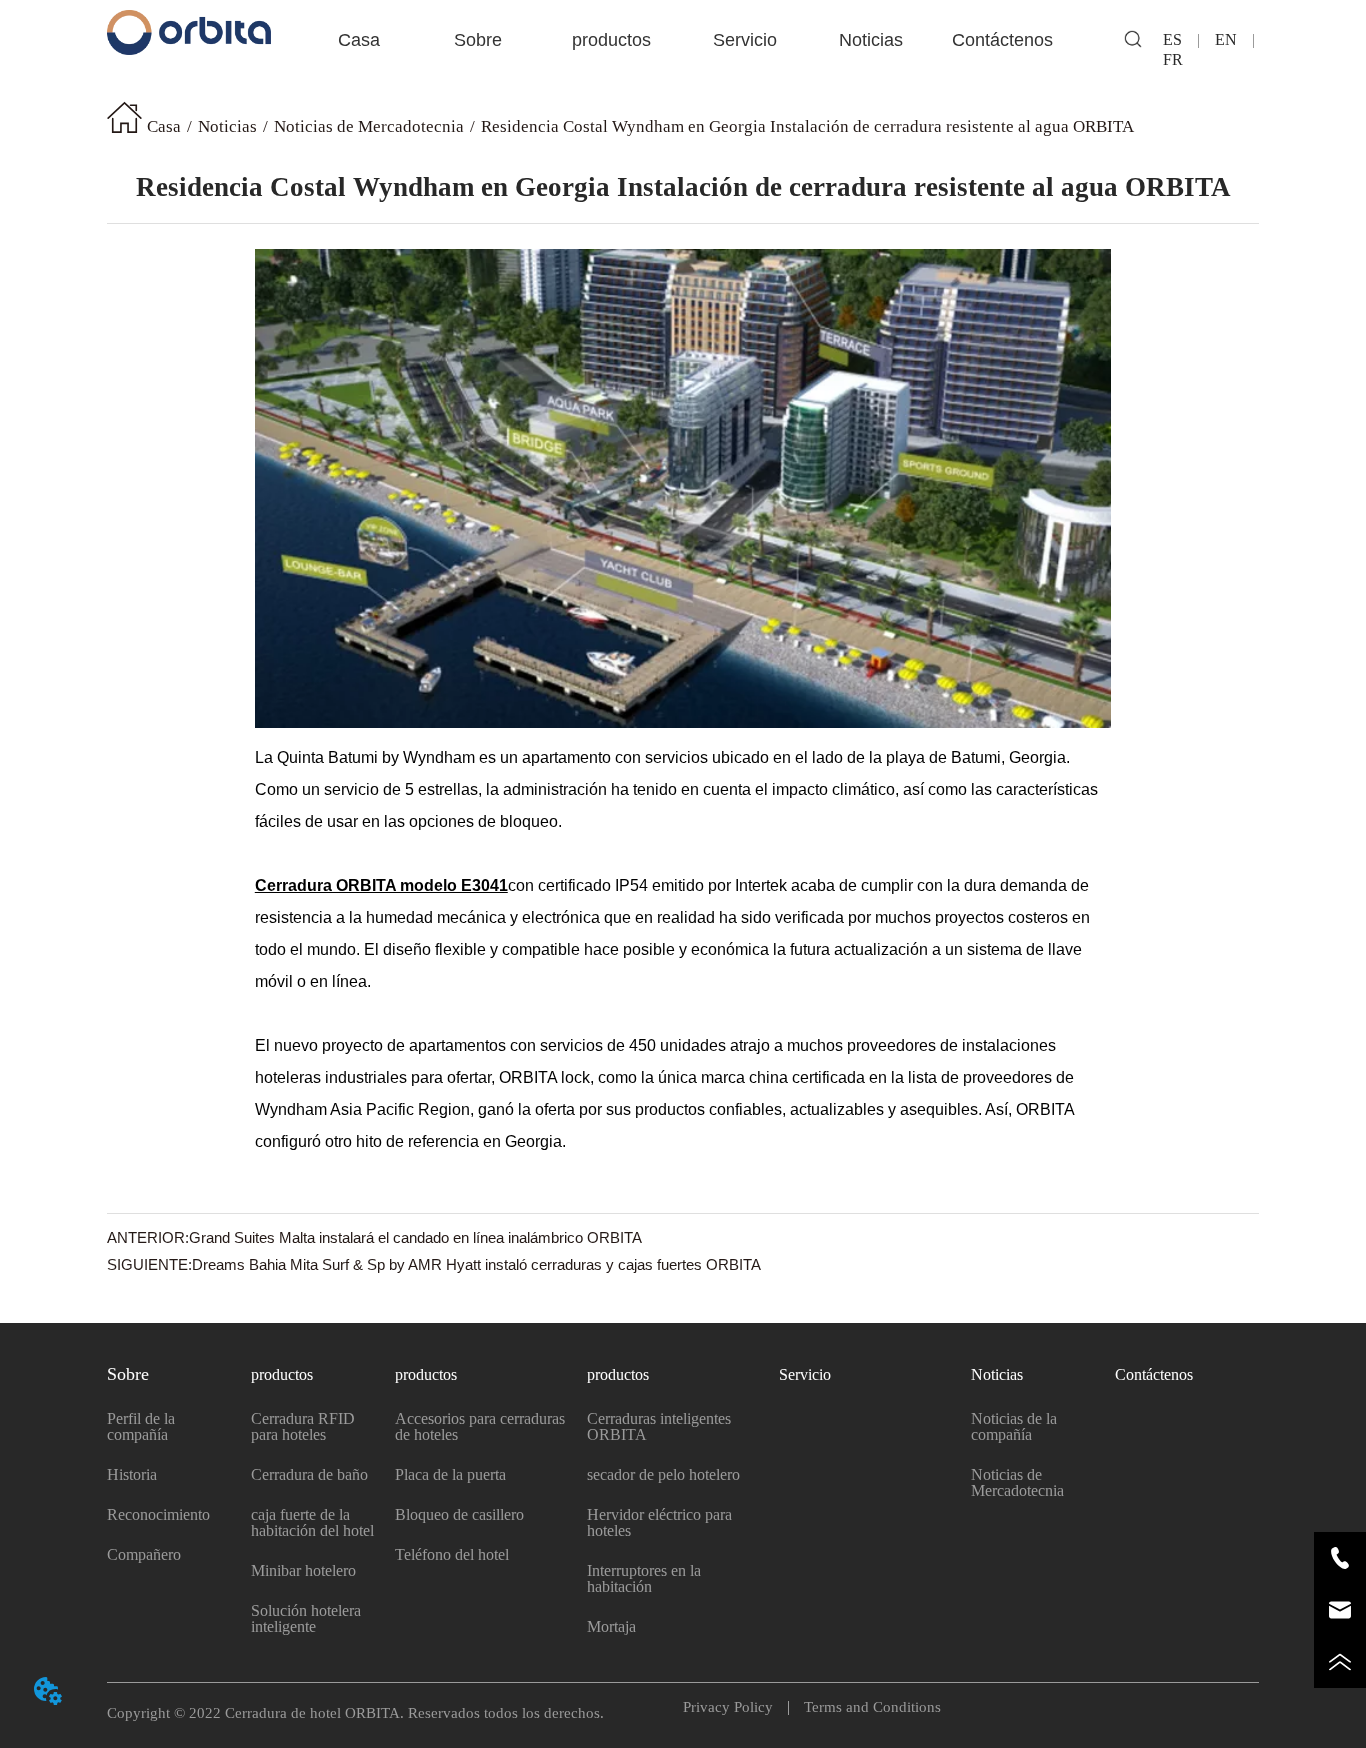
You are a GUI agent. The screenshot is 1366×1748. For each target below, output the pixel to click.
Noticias (227, 126)
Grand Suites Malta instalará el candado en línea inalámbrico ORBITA (415, 1237)
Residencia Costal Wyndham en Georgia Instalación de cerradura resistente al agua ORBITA (807, 126)
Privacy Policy (735, 1707)
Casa (164, 126)
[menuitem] (478, 40)
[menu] (683, 40)
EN (1226, 39)
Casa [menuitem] (359, 40)
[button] (478, 40)
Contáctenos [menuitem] (1002, 40)
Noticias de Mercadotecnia (369, 126)
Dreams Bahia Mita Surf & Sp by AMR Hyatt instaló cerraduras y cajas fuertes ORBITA (476, 1264)
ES (1180, 39)
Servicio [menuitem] (745, 40)
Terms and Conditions (865, 1707)
